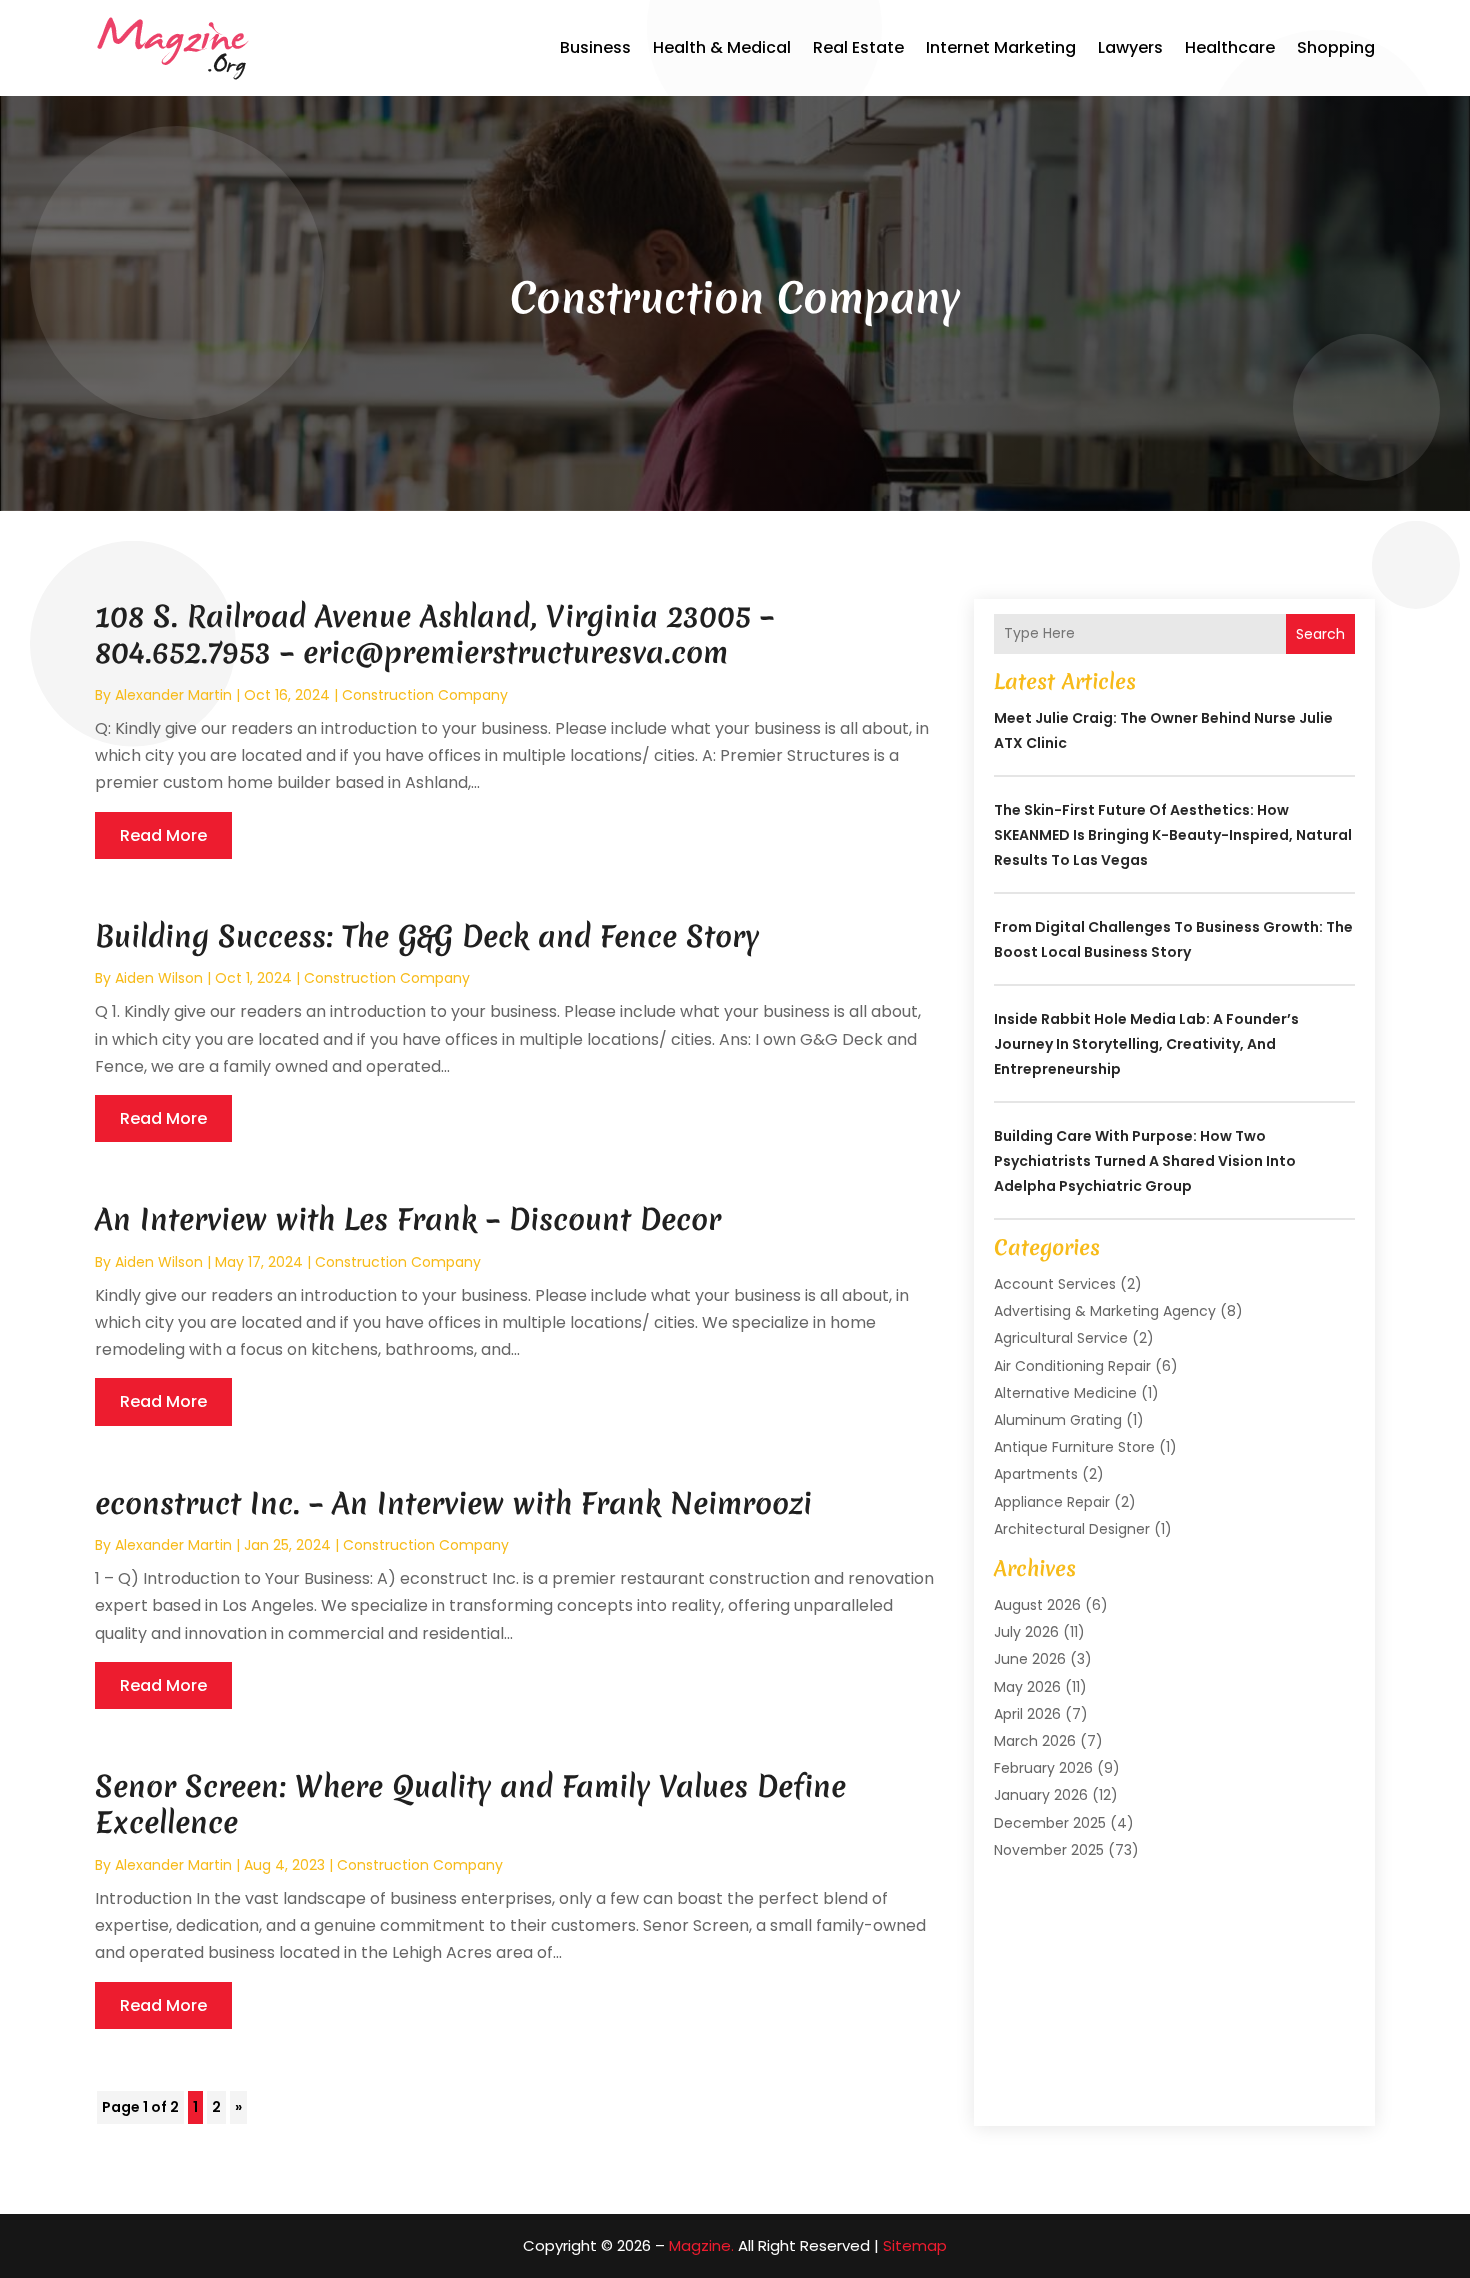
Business (595, 47)
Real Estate (858, 47)
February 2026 (1043, 1768)
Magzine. (701, 2245)
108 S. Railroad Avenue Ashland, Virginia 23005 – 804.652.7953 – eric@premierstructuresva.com (434, 634)
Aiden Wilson (159, 978)
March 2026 (1035, 1741)
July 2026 (1026, 1632)
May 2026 (1027, 1687)
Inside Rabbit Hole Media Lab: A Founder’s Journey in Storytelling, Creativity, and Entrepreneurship (1146, 1044)
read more (163, 835)
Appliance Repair (1052, 1502)
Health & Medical (722, 47)
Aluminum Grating (1058, 1420)
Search (1320, 634)
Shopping (1336, 47)
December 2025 (1050, 1823)
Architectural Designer (1072, 1529)
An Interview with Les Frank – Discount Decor (408, 1219)
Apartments (1036, 1474)
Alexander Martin (173, 695)
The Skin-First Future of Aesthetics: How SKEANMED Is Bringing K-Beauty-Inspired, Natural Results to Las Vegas (1173, 835)
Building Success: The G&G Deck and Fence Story (427, 936)
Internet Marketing (1001, 47)
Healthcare (1230, 47)
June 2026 (1030, 1659)
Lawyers (1130, 47)
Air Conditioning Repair (1072, 1366)
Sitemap (915, 2245)
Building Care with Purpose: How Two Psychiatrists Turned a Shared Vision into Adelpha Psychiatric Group (1145, 1161)
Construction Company (425, 695)
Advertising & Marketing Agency (1105, 1311)
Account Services (1055, 1284)
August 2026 (1037, 1605)
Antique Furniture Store (1074, 1447)
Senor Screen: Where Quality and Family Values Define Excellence (470, 1804)
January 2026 (1041, 1795)
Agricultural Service (1061, 1338)
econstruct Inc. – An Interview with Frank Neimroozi (453, 1503)
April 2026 (1027, 1714)
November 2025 (1049, 1850)
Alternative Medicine (1065, 1393)
